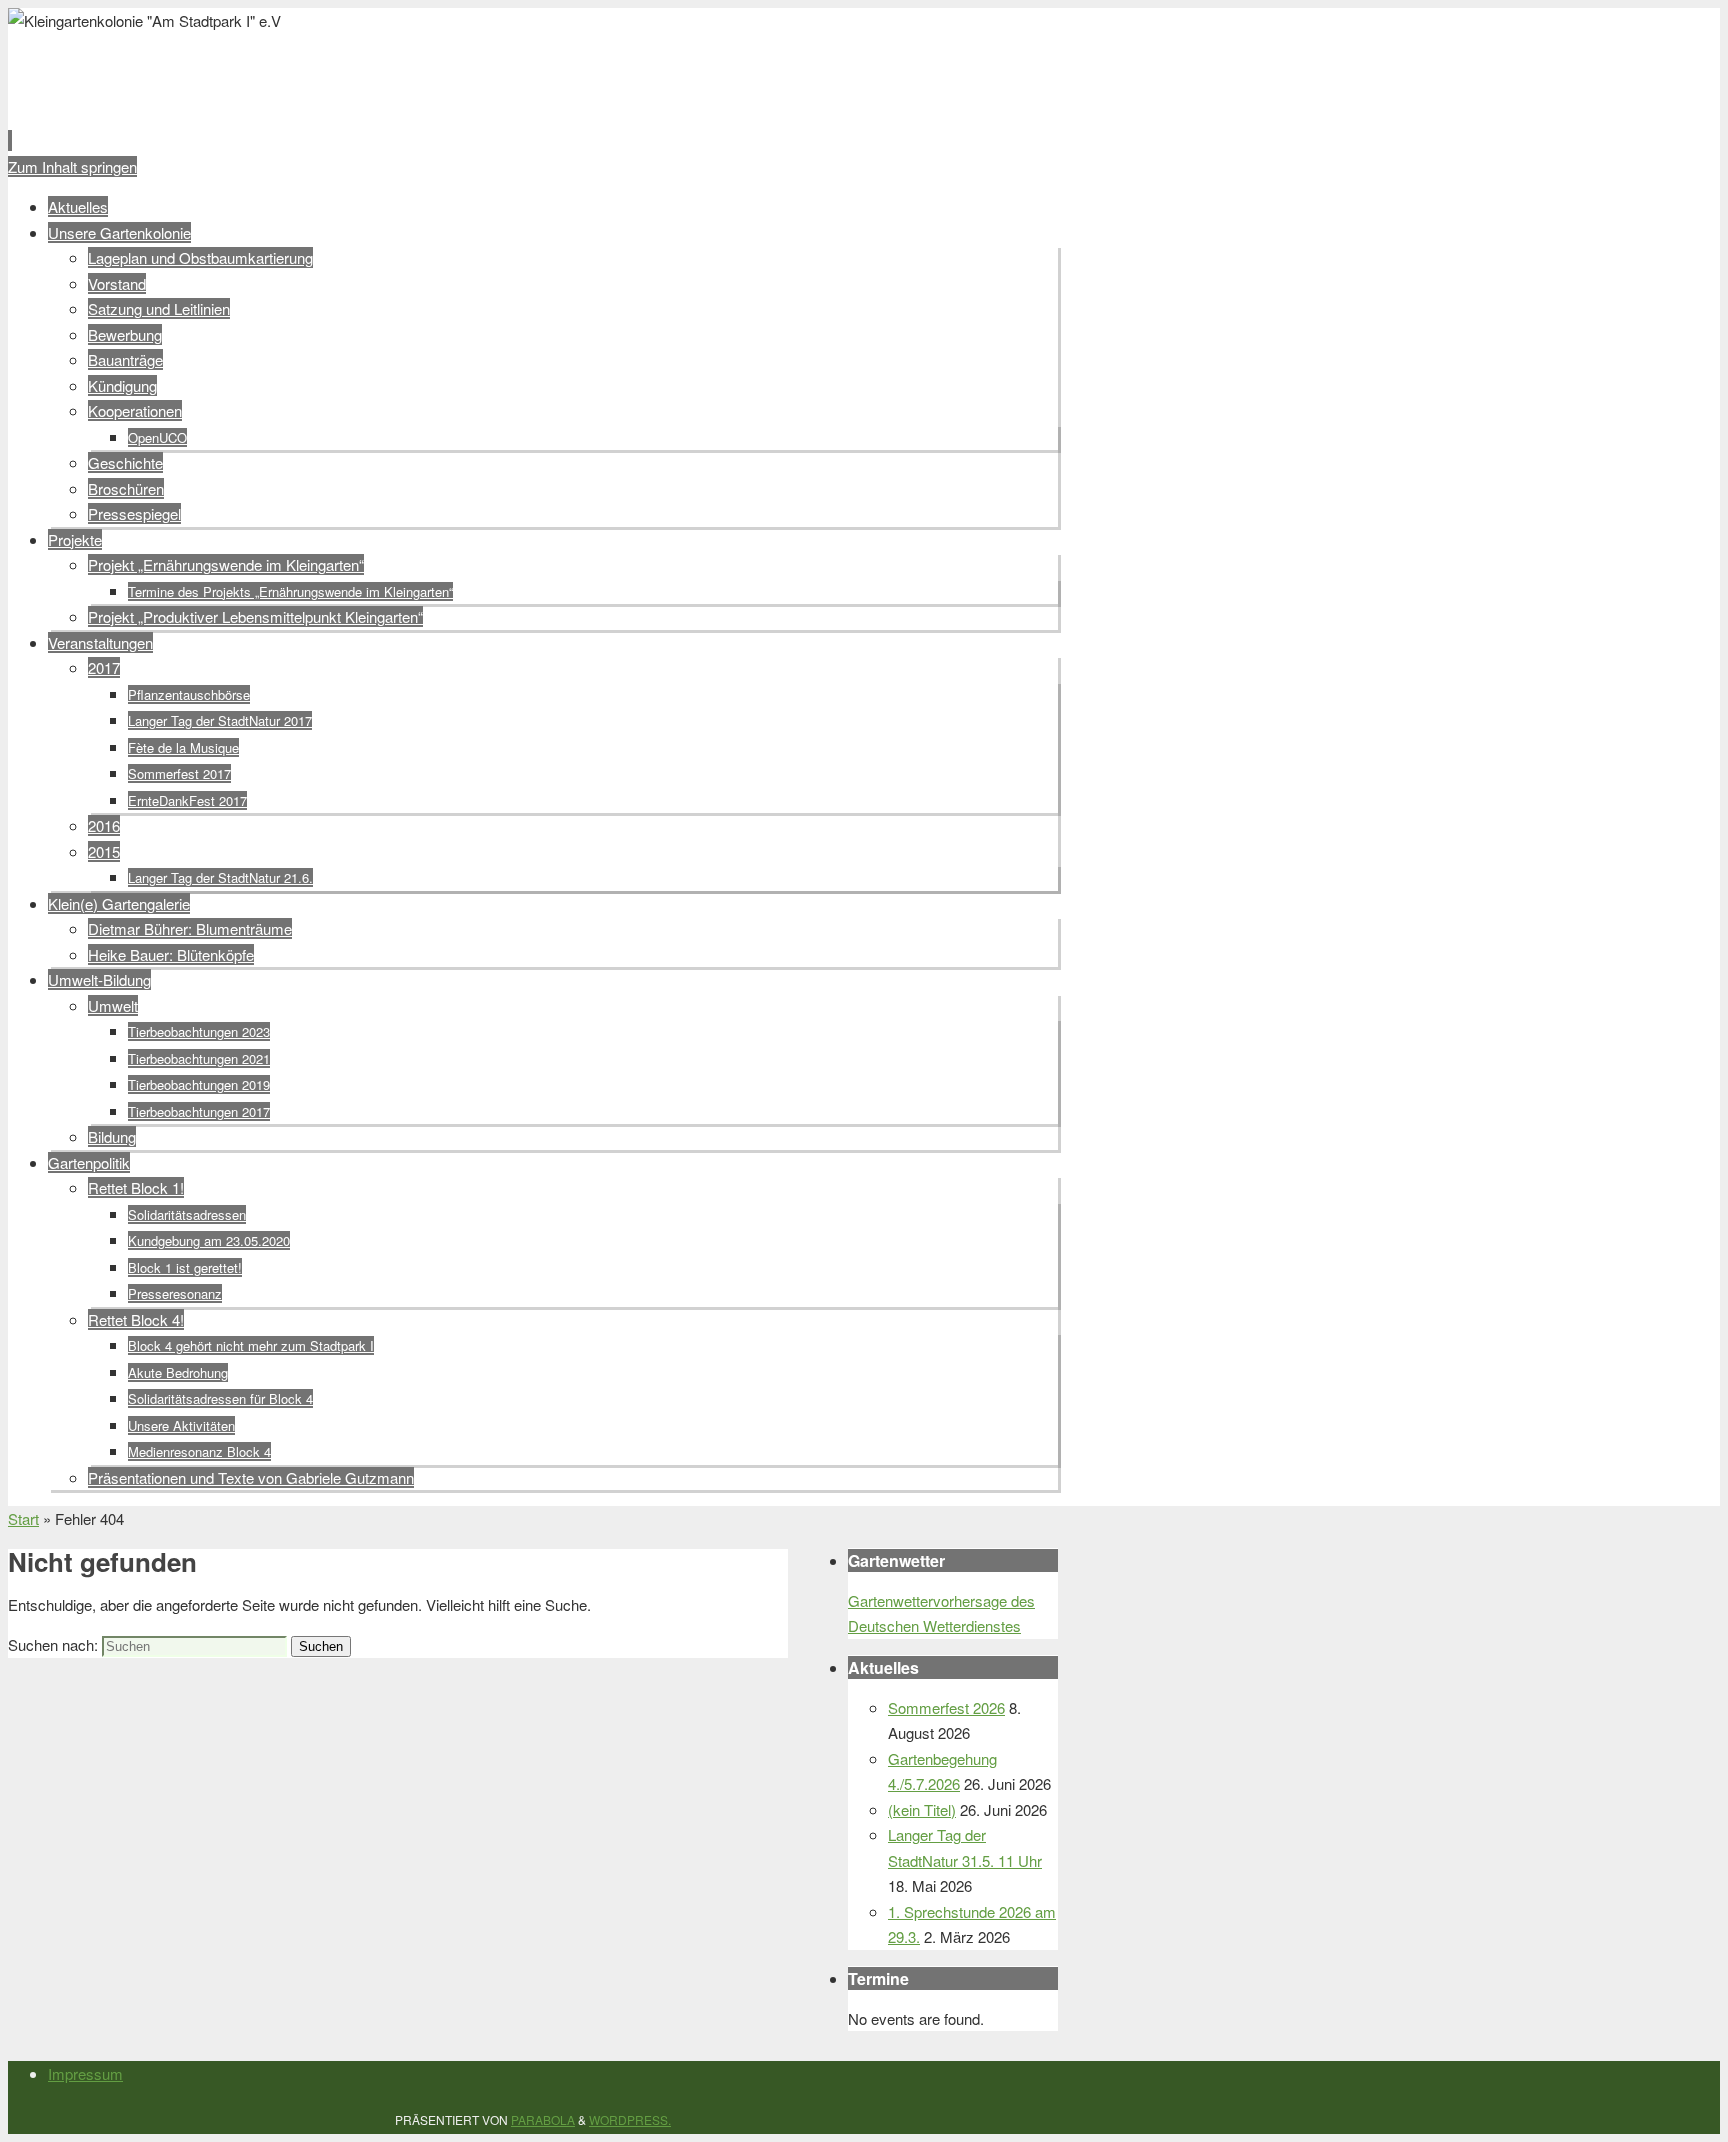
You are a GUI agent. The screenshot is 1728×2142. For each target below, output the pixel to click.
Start (23, 1518)
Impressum (85, 2073)
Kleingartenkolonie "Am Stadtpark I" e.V (355, 66)
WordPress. (630, 2119)
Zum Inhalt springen (72, 166)
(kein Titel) (922, 1809)
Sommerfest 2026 (946, 1707)
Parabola (543, 2119)
